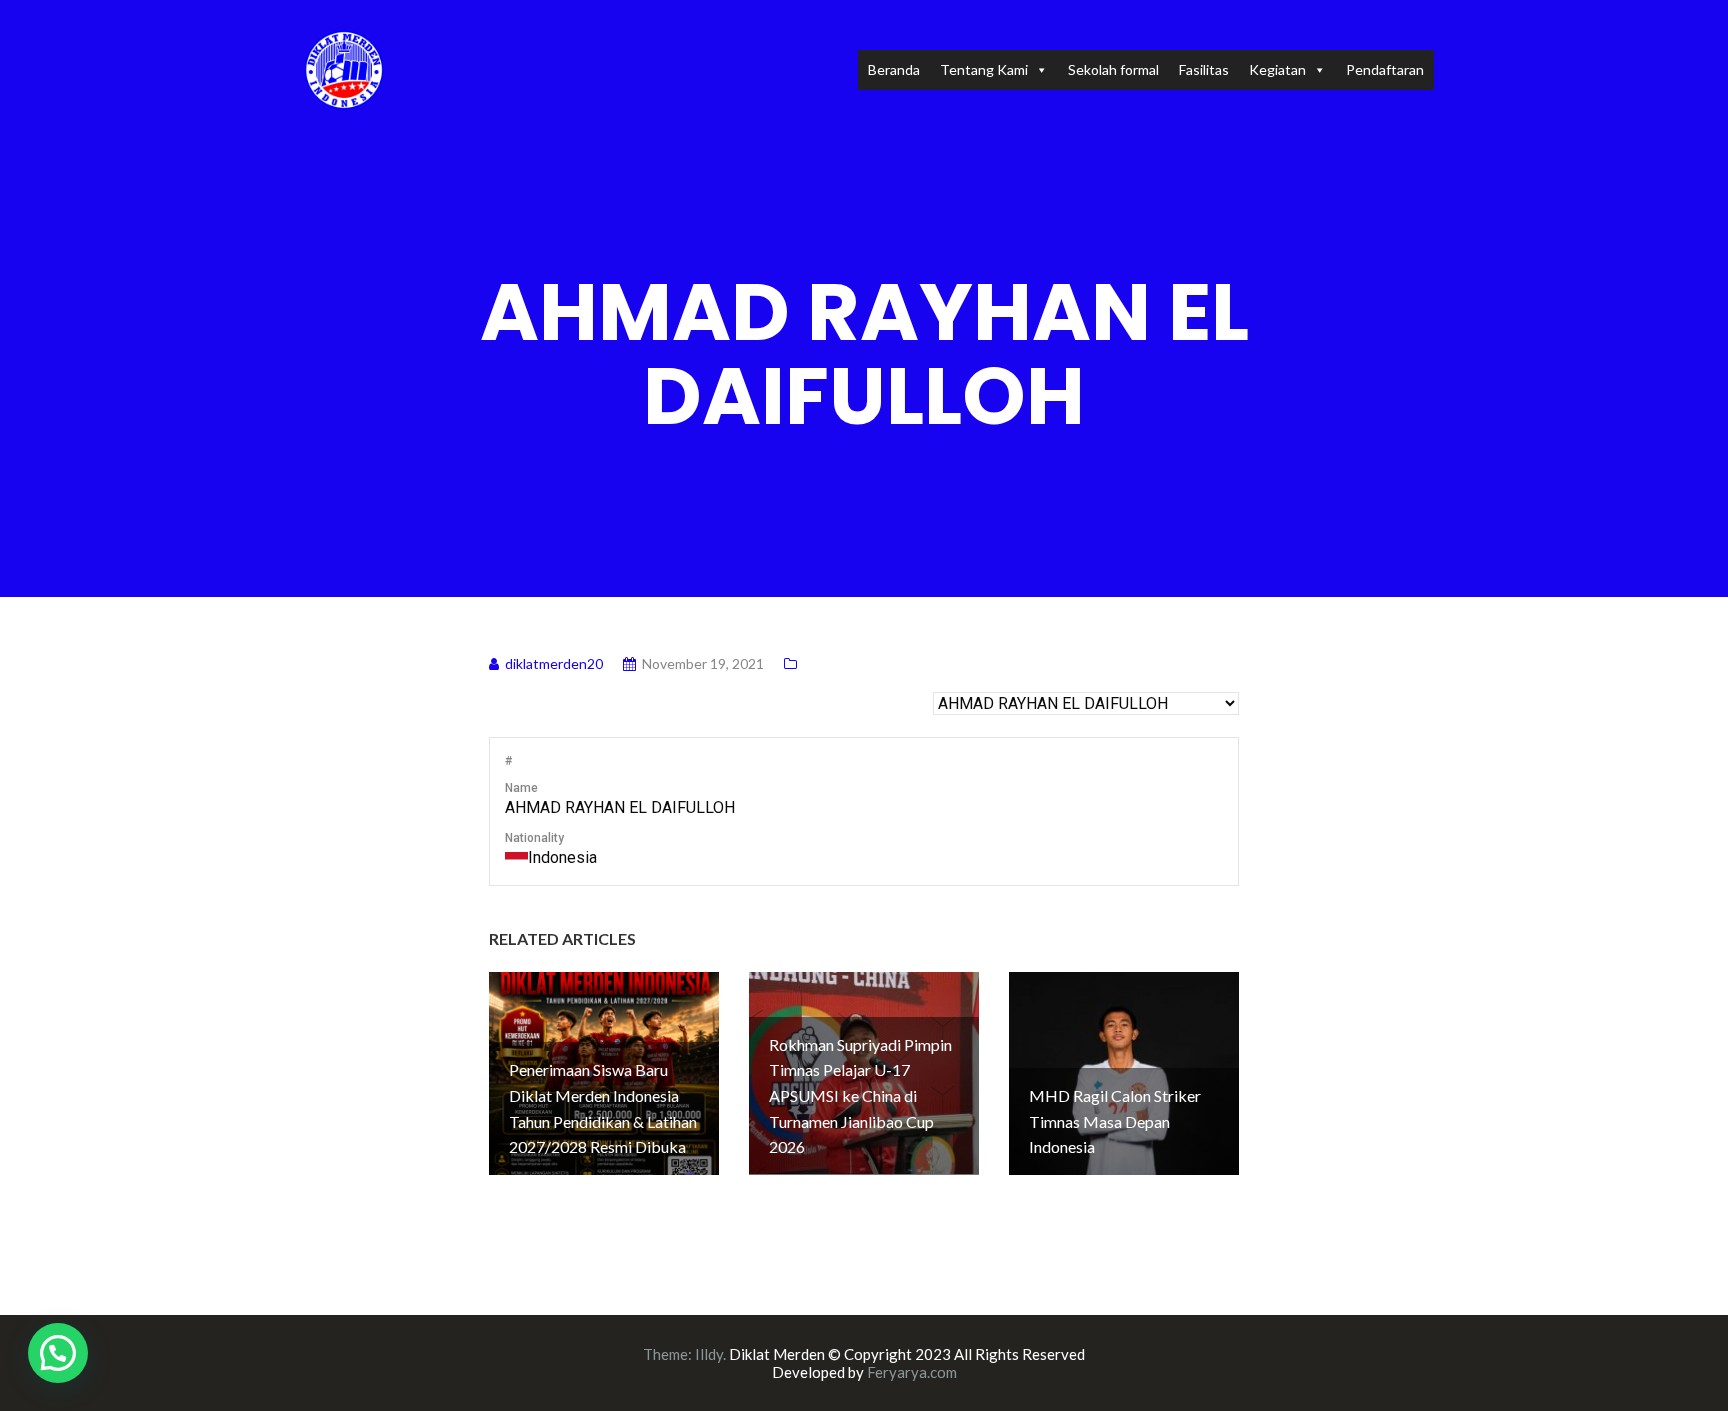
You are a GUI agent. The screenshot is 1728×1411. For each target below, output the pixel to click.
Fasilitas (1204, 69)
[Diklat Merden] (344, 67)
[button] (58, 1353)
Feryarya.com (912, 1372)
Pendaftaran (1385, 69)
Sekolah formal (1113, 69)
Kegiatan (1277, 69)
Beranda (894, 69)
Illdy (709, 1354)
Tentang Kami (984, 69)
